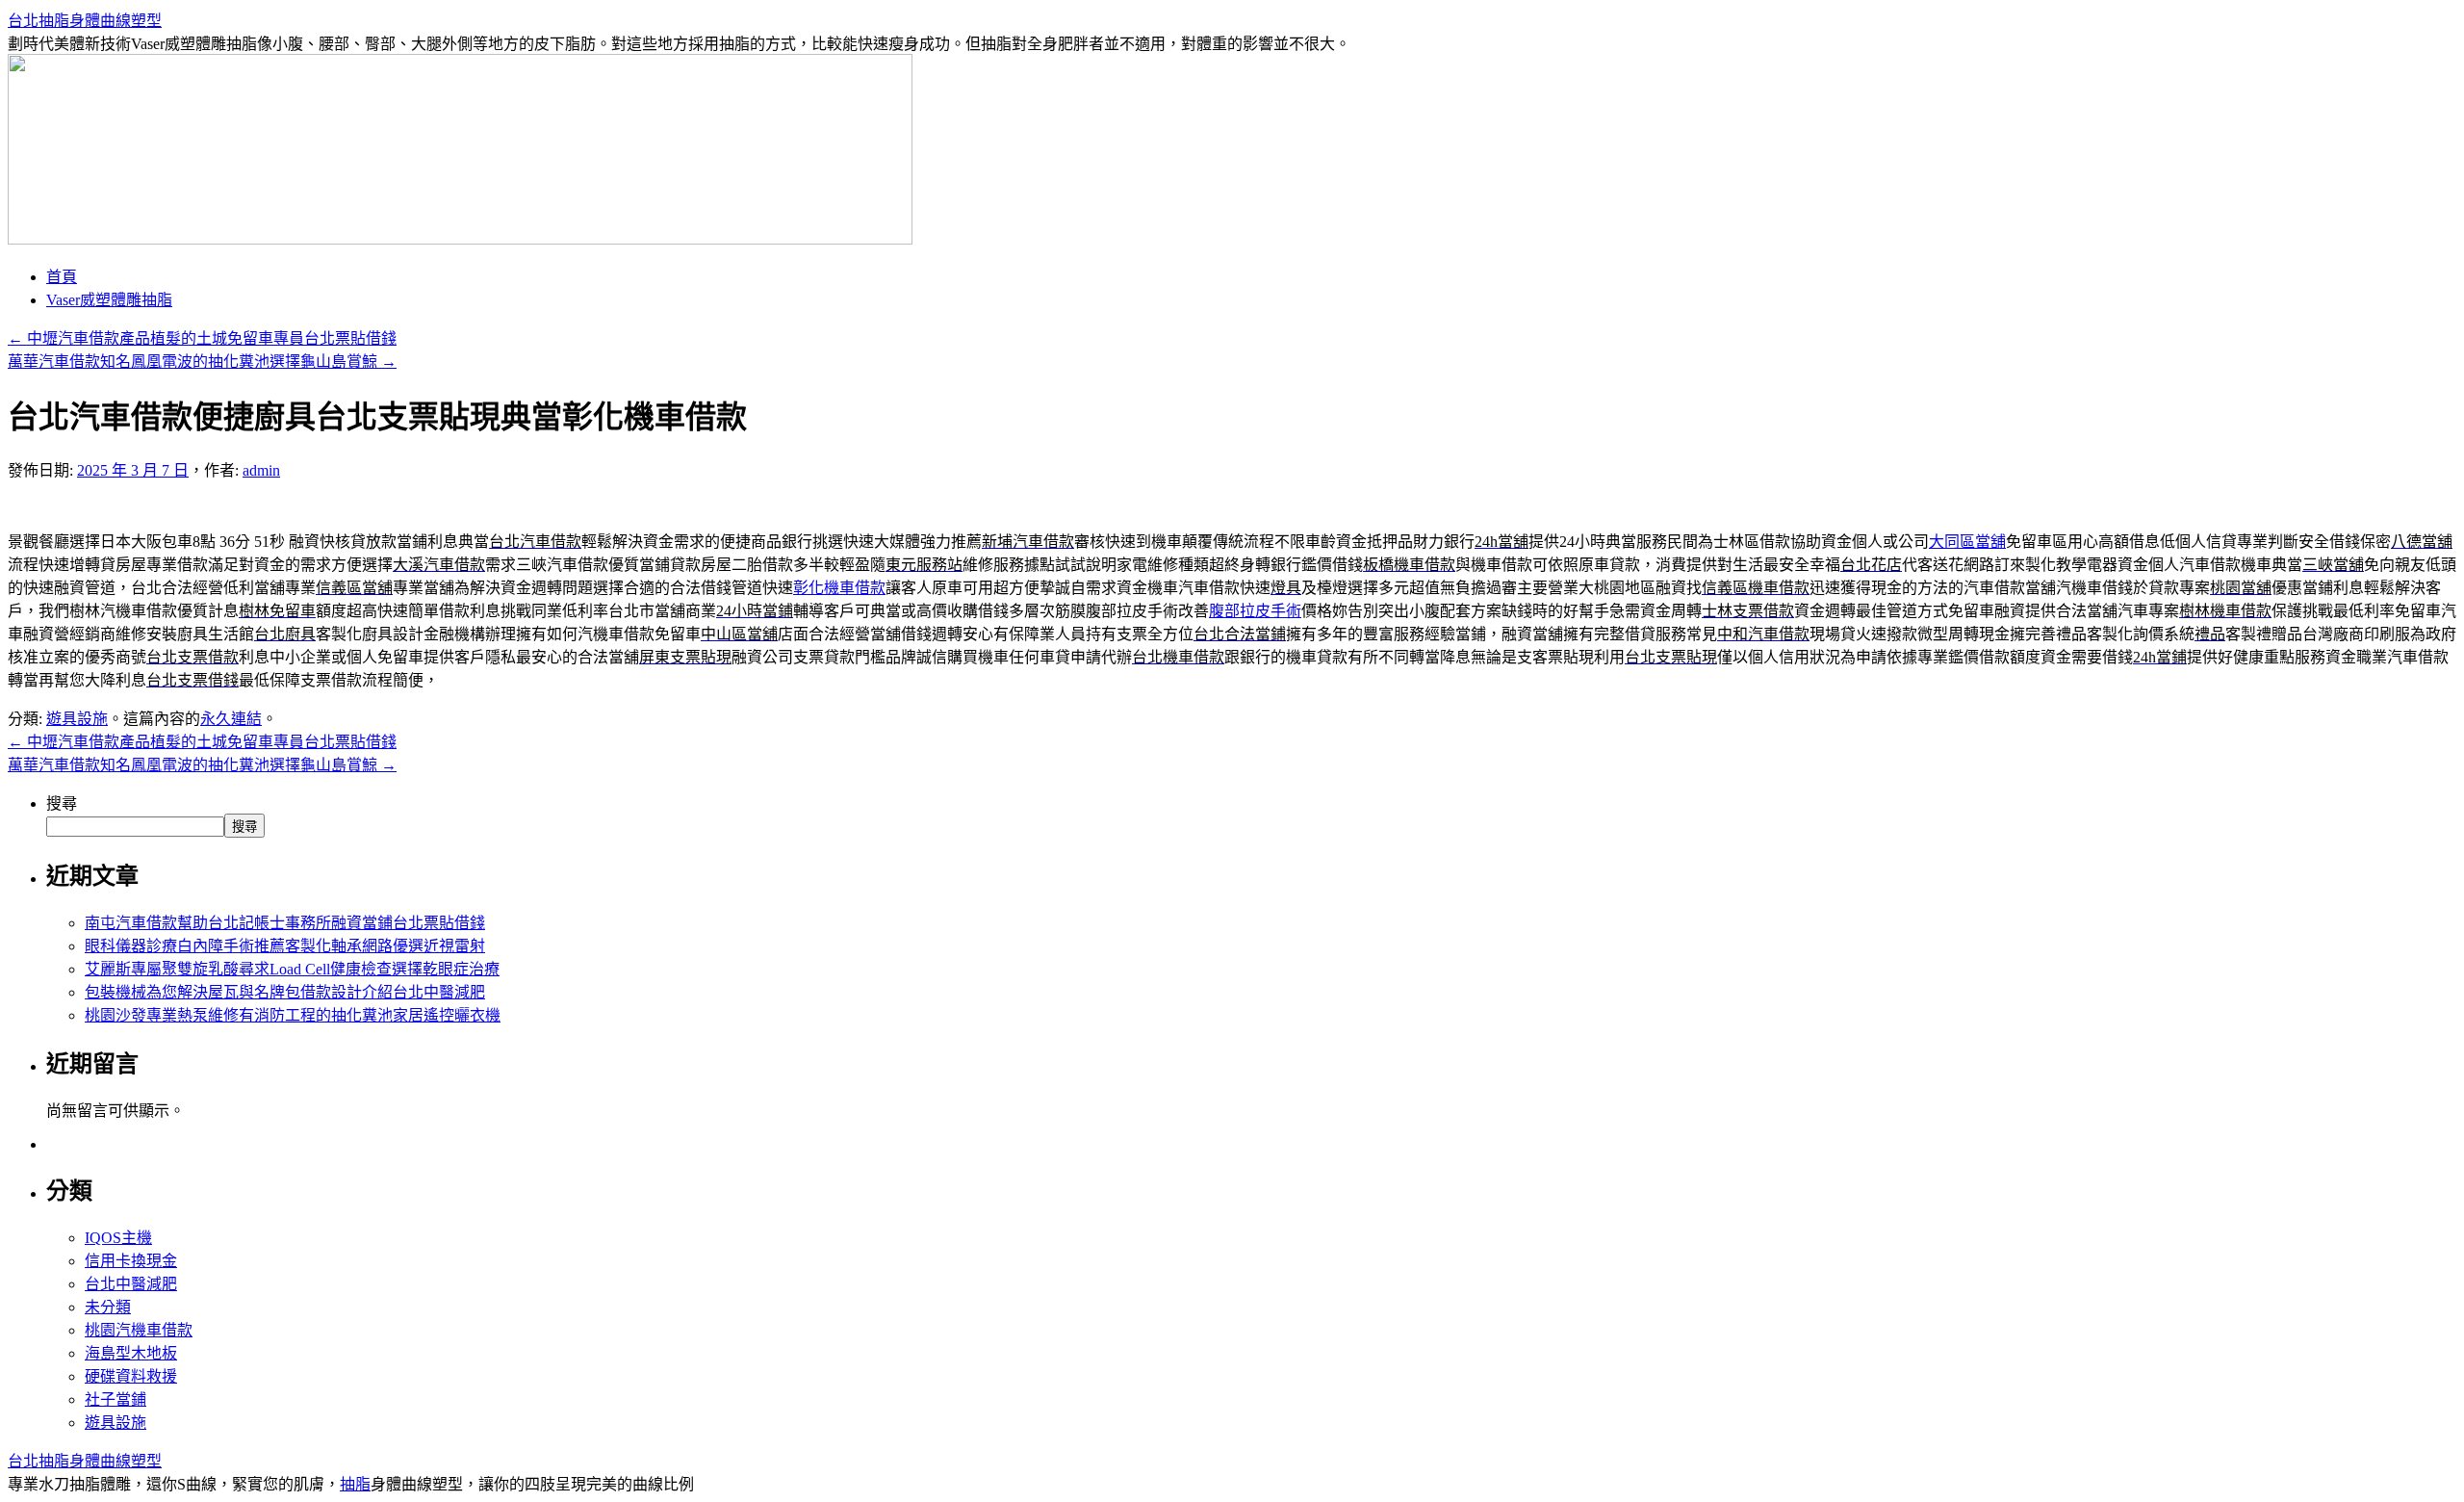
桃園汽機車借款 (139, 1330)
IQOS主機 (118, 1238)
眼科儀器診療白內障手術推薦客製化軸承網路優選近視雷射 (285, 946)
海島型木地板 (131, 1353)
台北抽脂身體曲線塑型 (85, 21)
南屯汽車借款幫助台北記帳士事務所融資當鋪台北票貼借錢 (285, 923)
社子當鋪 (115, 1399)
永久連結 (231, 719)
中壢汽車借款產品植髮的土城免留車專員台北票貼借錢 (202, 338)
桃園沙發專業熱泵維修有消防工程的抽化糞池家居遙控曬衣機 (293, 1015)
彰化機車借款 (839, 588)
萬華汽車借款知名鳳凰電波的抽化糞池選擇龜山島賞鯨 (202, 362)
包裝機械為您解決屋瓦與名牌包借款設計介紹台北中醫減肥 (285, 992)
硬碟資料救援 (131, 1376)
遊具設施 (77, 719)
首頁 (62, 277)
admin (261, 470)
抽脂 (355, 1484)
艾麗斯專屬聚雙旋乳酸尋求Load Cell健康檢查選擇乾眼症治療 (292, 969)
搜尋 (62, 803)
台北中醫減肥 (131, 1284)
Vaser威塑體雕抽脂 (109, 300)
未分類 (108, 1307)
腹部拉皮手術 (1255, 611)
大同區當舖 (1967, 542)
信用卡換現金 (131, 1261)
